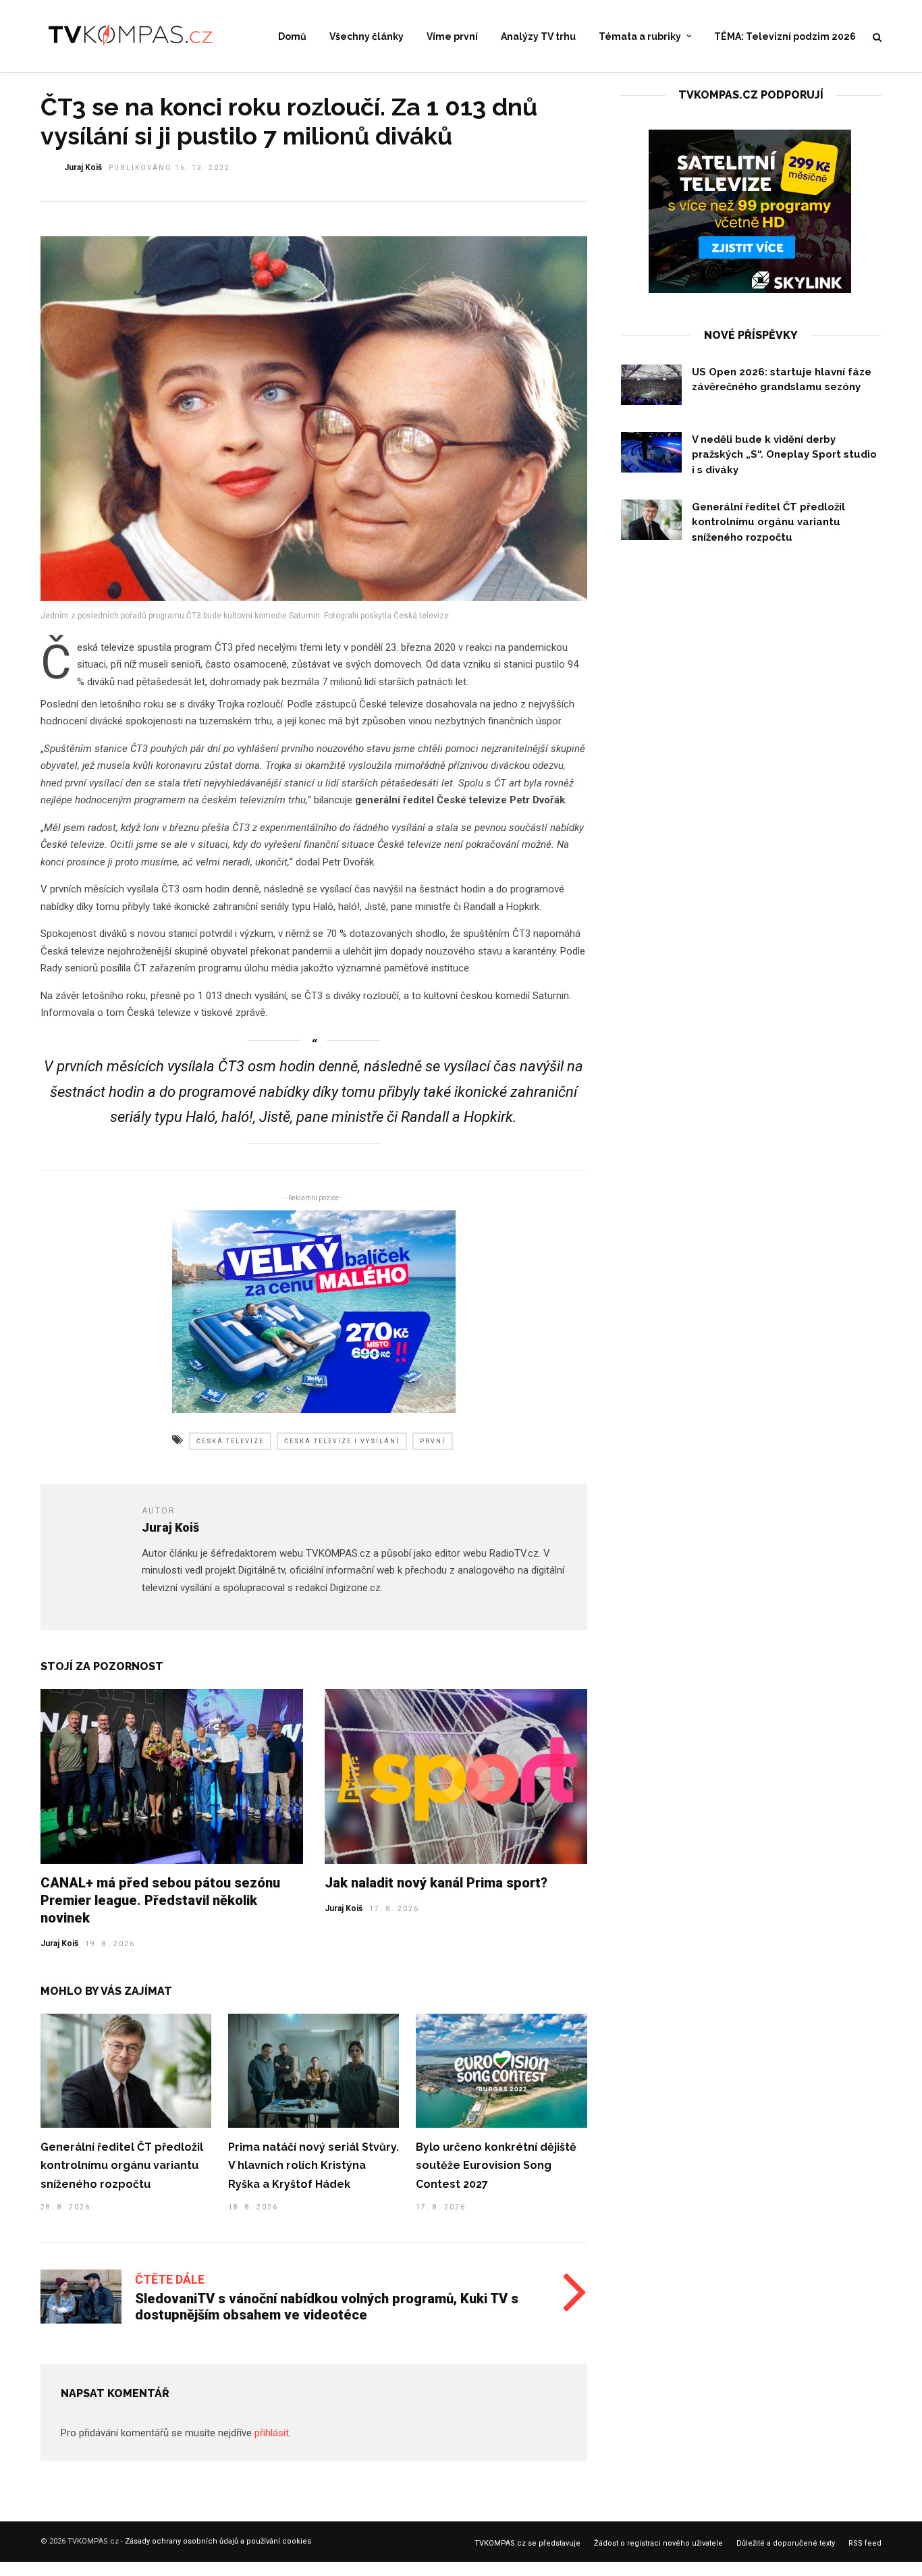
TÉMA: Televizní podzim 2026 (785, 36)
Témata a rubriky (640, 36)
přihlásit (272, 2433)
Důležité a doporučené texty (786, 2543)
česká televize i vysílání (342, 1441)
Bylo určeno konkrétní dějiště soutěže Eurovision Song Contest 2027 (496, 2166)
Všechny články (367, 36)
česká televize (230, 1441)
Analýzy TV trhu (538, 36)
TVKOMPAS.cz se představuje (527, 2543)
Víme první (452, 36)
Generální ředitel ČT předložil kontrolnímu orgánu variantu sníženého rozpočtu (122, 2166)
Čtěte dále (170, 2279)
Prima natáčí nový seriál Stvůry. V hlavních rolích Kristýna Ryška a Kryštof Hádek (314, 2166)
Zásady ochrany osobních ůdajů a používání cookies (218, 2541)
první (433, 1441)
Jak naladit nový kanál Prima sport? (436, 1883)
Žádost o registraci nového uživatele (658, 2543)
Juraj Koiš (83, 167)
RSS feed (865, 2543)
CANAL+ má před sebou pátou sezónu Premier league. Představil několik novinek (160, 1900)
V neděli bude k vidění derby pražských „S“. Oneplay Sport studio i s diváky (784, 455)
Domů (292, 36)
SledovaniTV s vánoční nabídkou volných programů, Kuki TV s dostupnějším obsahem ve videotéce (327, 2307)
